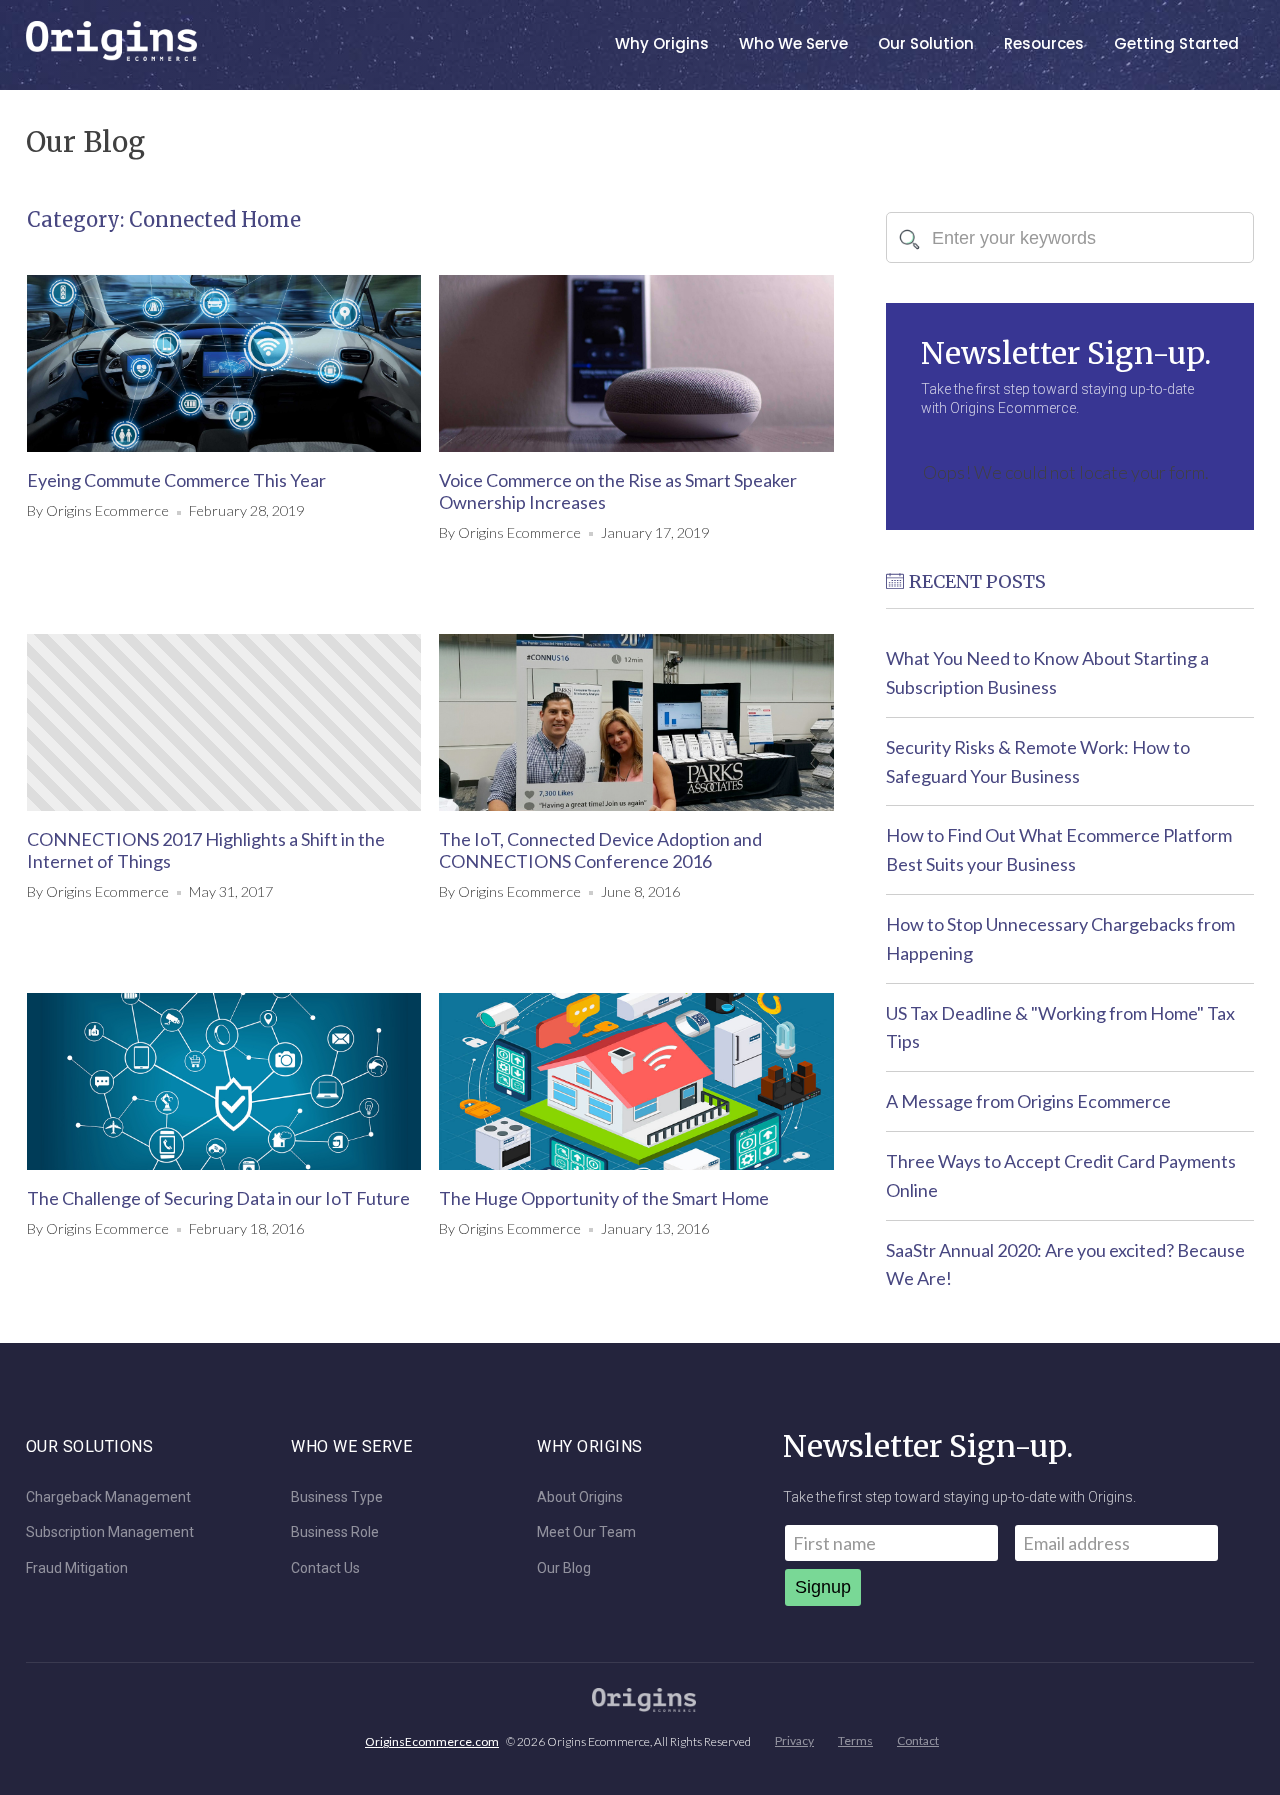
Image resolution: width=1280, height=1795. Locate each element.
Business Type (337, 1497)
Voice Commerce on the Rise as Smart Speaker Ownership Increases (618, 491)
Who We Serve (793, 43)
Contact (918, 1740)
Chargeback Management (108, 1497)
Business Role (335, 1532)
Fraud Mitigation (77, 1568)
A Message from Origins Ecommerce (1028, 1101)
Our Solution (926, 43)
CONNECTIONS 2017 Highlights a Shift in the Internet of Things (206, 850)
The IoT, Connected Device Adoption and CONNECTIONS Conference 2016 (600, 850)
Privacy (794, 1740)
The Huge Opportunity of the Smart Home (604, 1198)
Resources (1044, 43)
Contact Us (325, 1568)
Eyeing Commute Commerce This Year (176, 480)
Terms (855, 1740)
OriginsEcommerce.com (432, 1741)
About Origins (580, 1497)
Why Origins (662, 43)
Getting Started (1176, 43)
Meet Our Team (586, 1532)
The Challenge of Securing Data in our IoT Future (218, 1198)
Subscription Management (110, 1532)
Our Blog (564, 1568)
